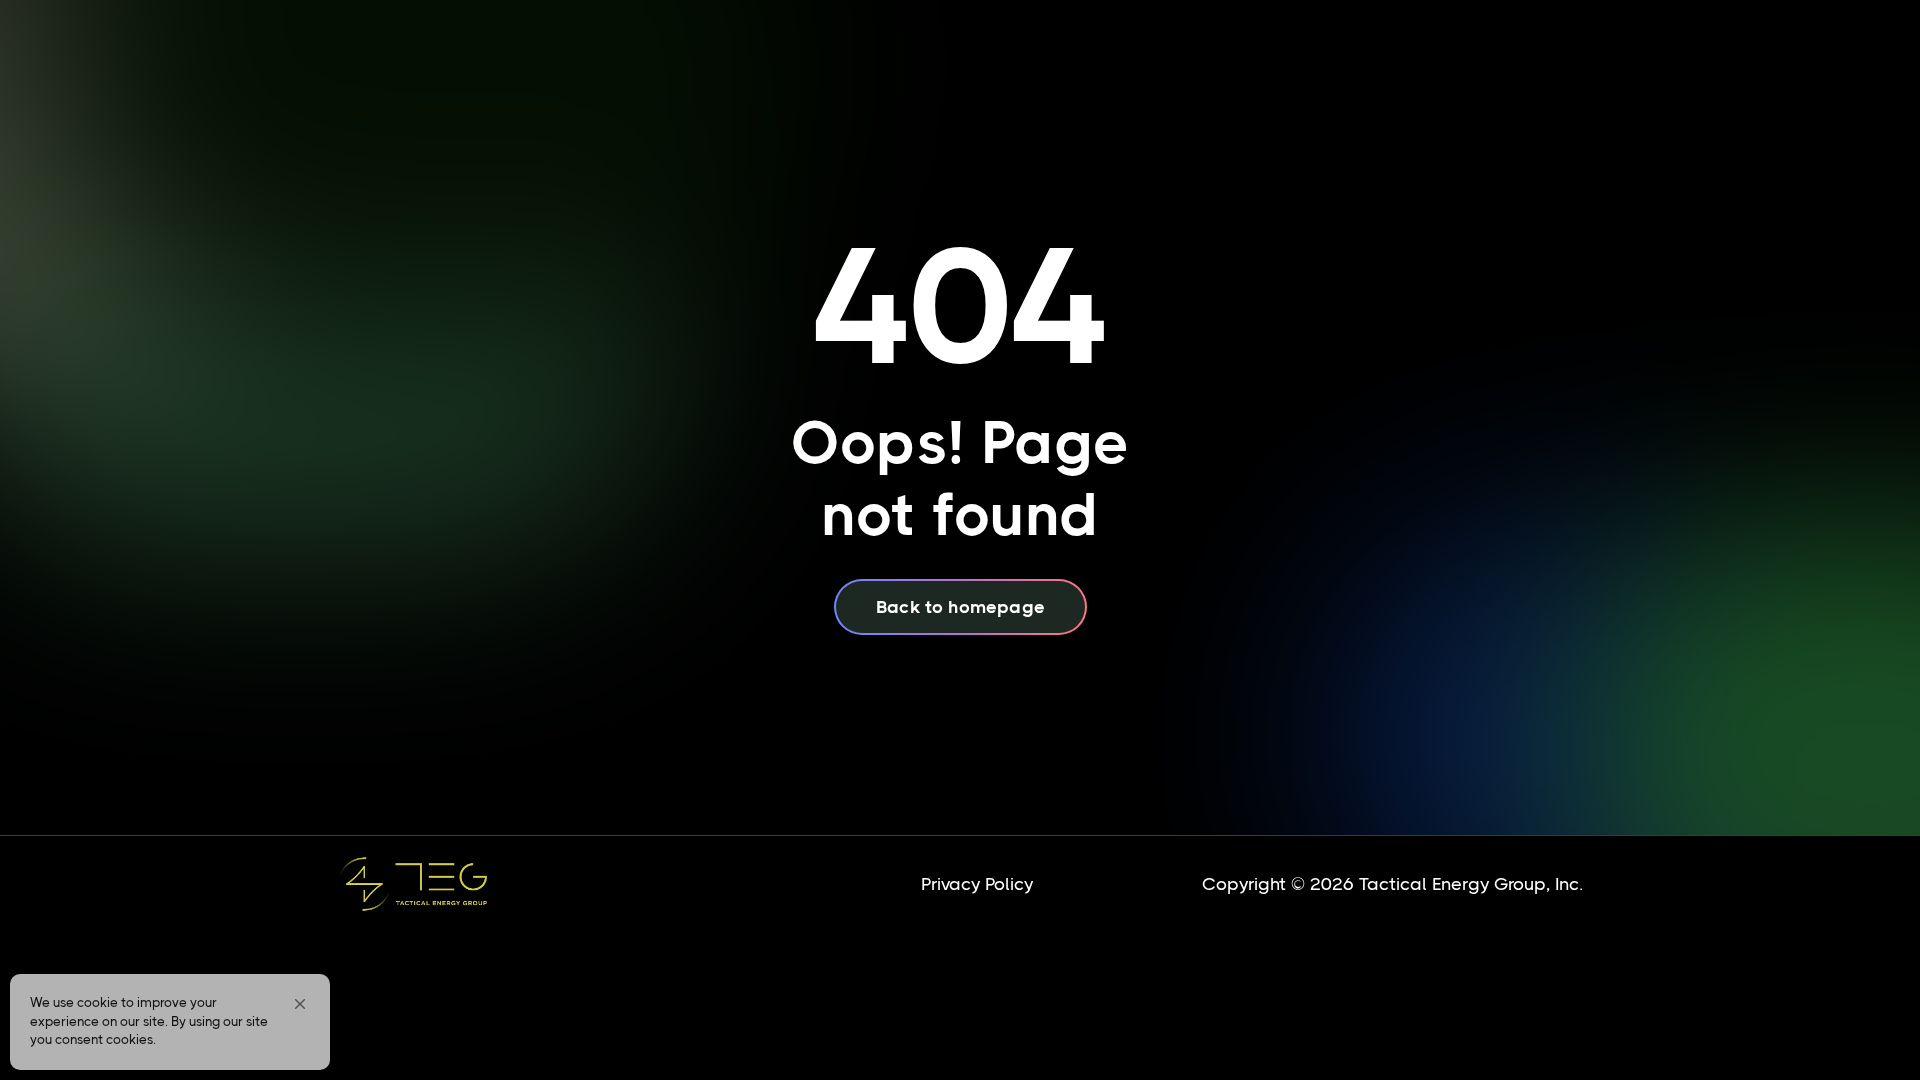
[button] (300, 1004)
